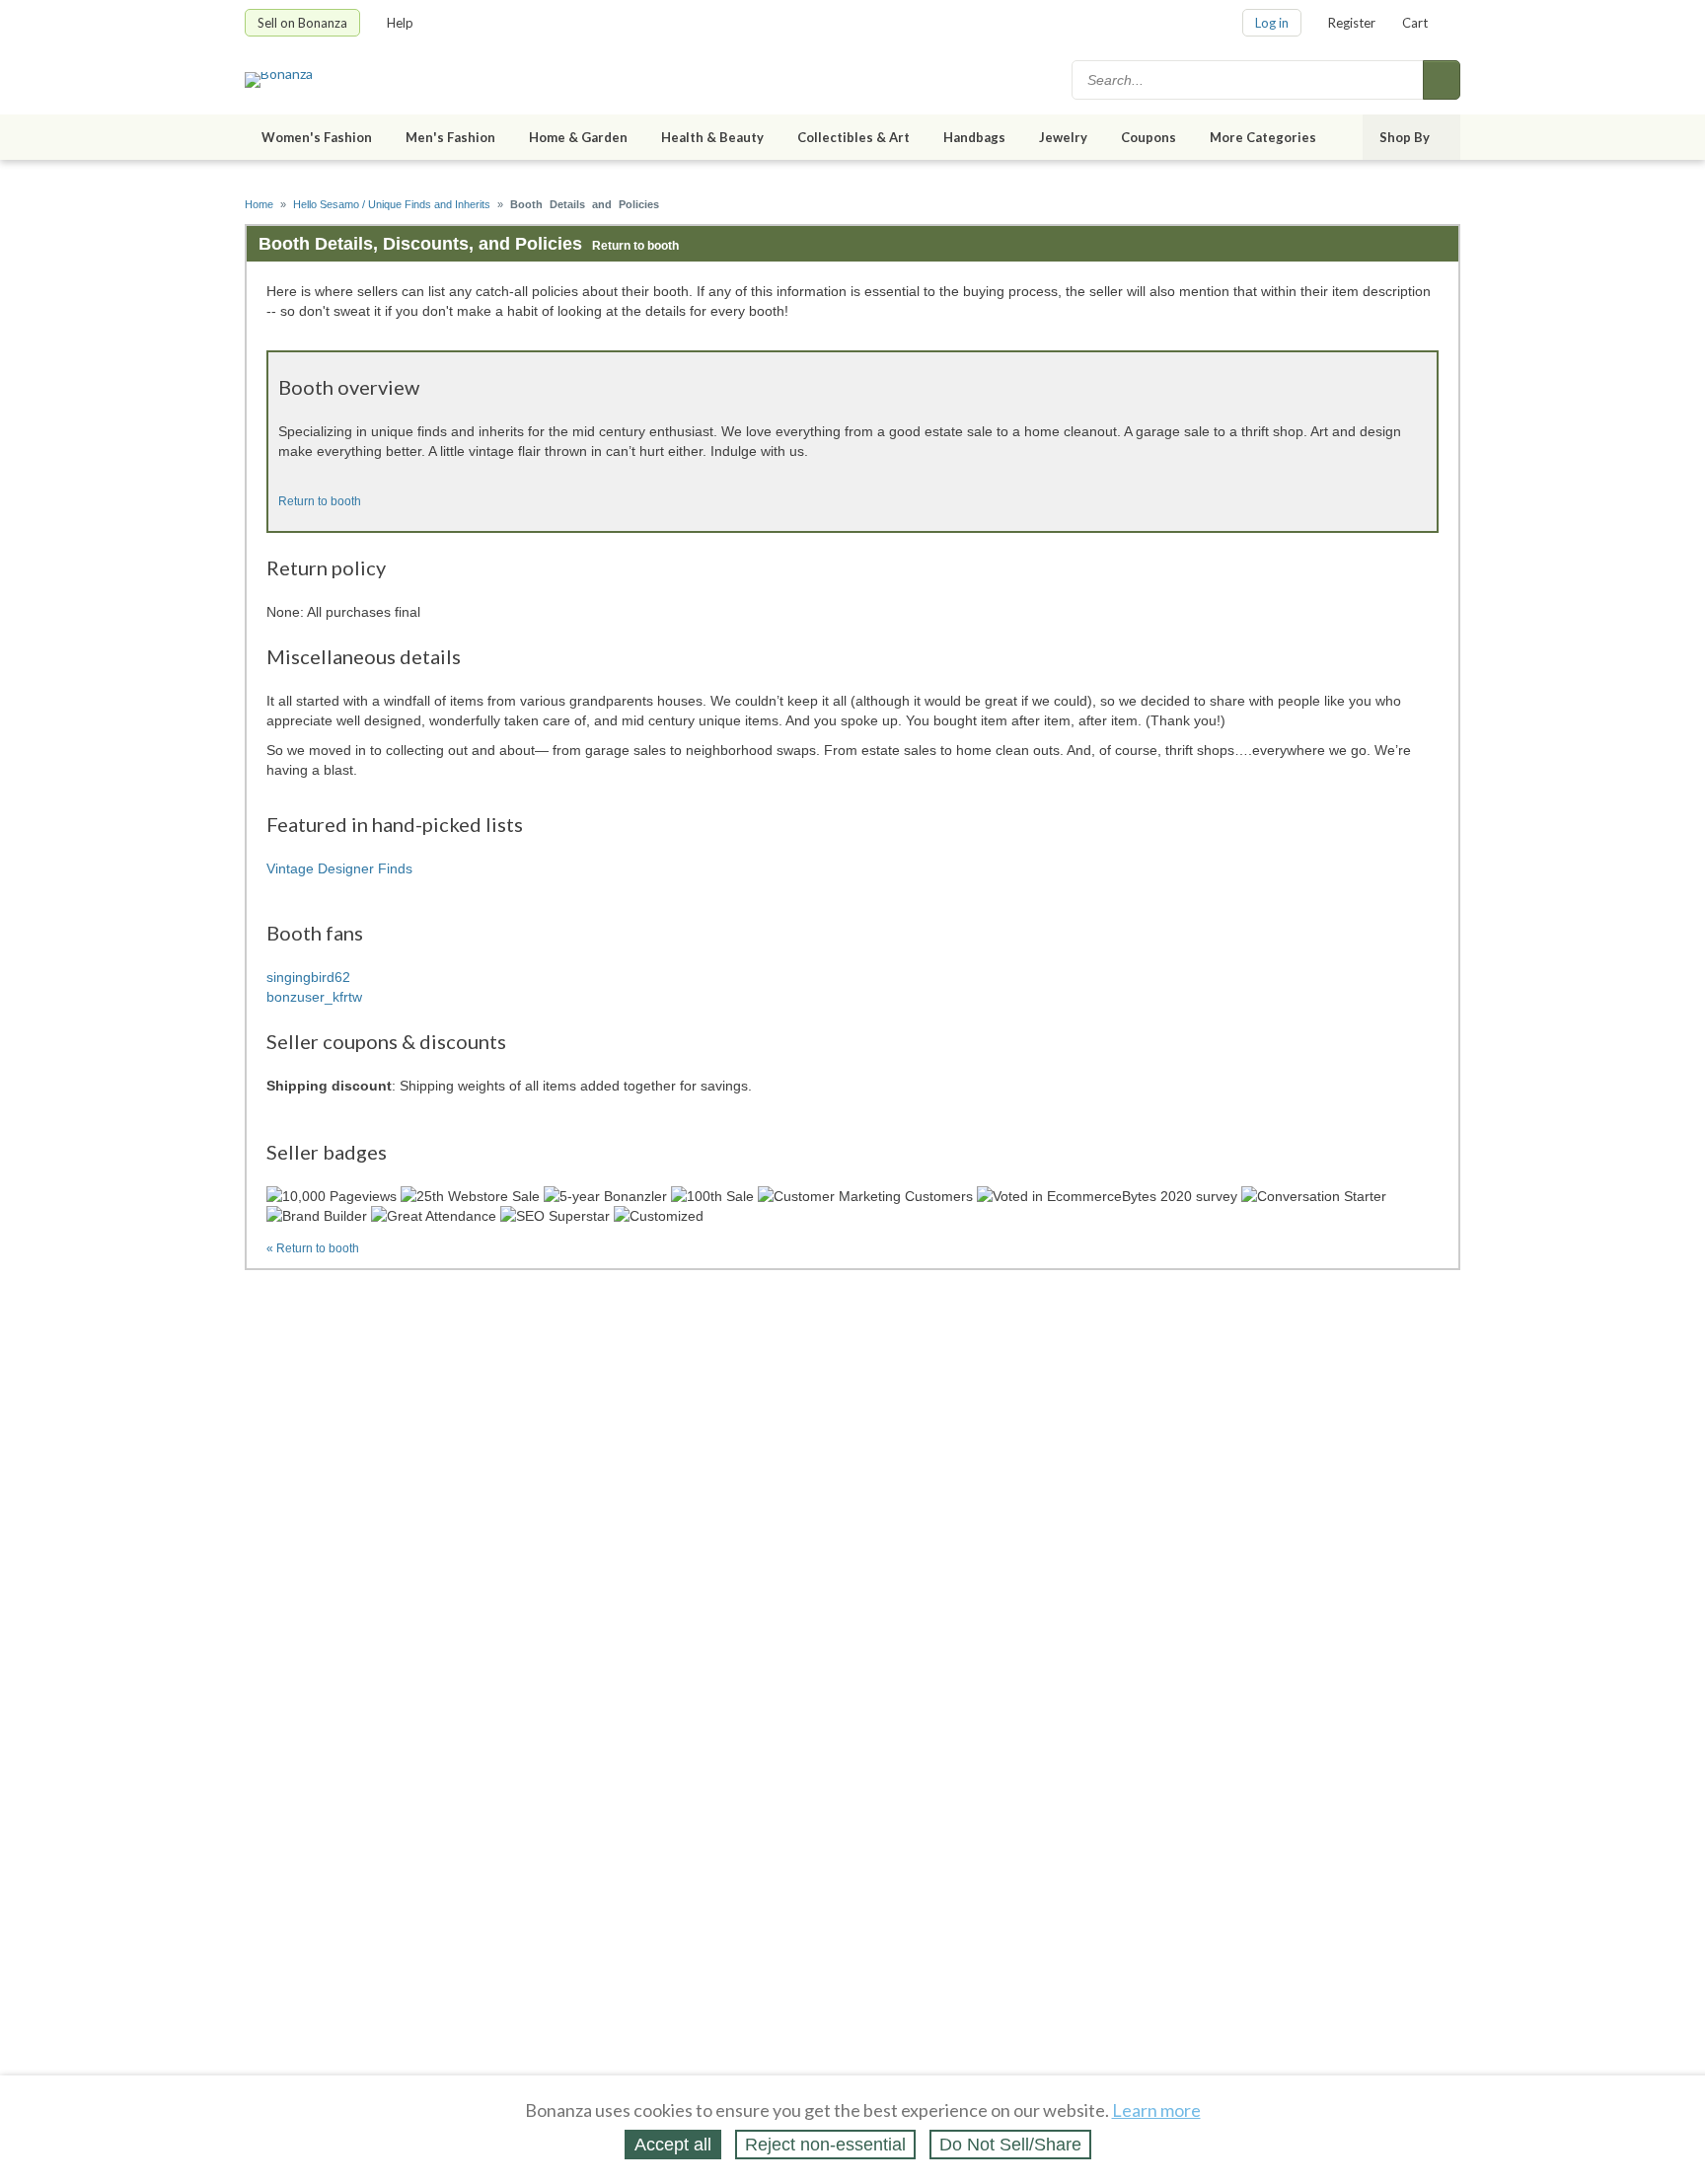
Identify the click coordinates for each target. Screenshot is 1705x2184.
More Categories (1263, 137)
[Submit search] (1442, 80)
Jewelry (1063, 137)
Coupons (1149, 137)
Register (1352, 23)
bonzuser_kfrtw (314, 997)
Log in (1272, 23)
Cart (1415, 23)
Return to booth (635, 246)
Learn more (1156, 2110)
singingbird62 (308, 977)
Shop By (1405, 137)
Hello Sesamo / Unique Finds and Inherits (392, 204)
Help (400, 23)
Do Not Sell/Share (1010, 2145)
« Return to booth (313, 1248)
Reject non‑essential (825, 2145)
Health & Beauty (712, 137)
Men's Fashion (450, 137)
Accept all (673, 2145)
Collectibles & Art (853, 137)
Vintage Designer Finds (339, 868)
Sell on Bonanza (302, 23)
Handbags (974, 137)
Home (259, 204)
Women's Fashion (317, 137)
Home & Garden (578, 137)
